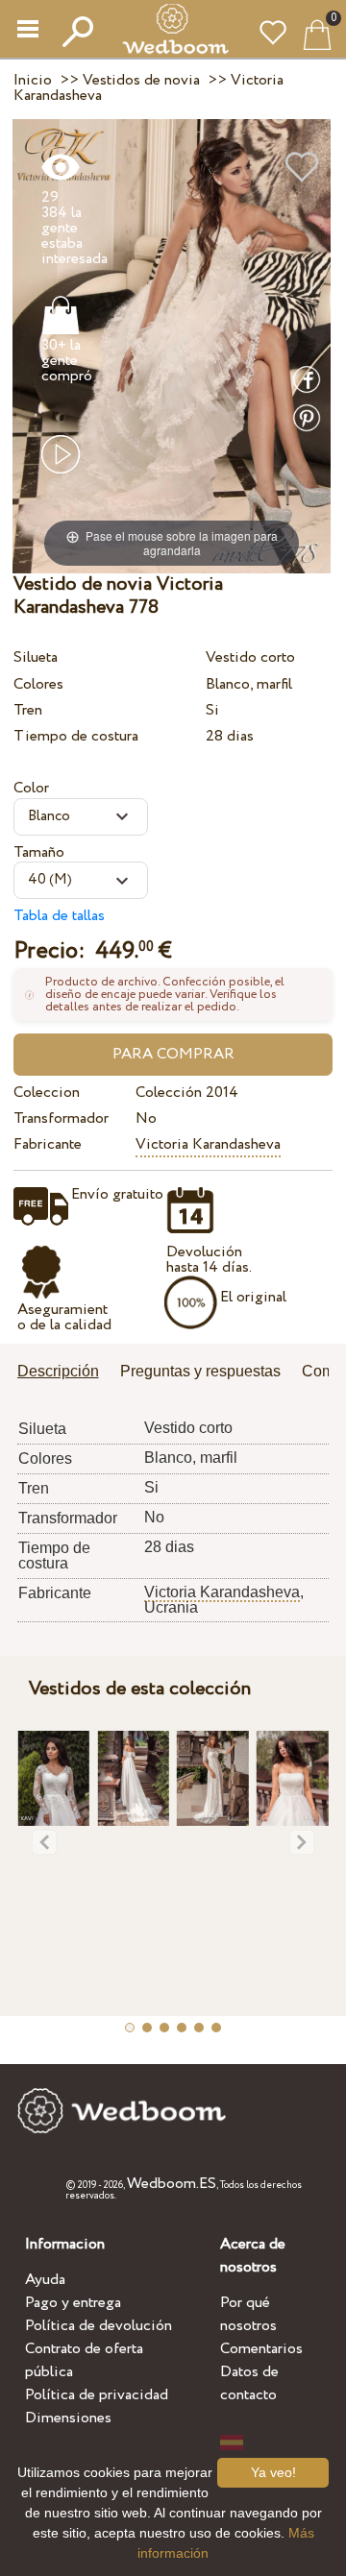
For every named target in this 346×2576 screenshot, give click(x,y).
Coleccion (47, 1093)
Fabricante (48, 1144)
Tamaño (39, 852)
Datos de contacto (249, 2383)
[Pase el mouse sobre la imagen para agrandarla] (172, 345)
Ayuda (45, 2280)
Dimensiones (68, 2418)
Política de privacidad (97, 2395)
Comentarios (261, 2349)
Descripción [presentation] (58, 1371)
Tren (28, 710)
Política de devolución (99, 2326)
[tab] (65, 1373)
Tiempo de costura (76, 736)
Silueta (36, 657)
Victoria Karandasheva (208, 1144)
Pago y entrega (73, 2303)
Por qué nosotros (248, 2314)
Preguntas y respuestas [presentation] (200, 1371)
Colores (38, 684)
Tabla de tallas (59, 916)
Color (31, 788)
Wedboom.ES (172, 2184)
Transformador (61, 1118)
